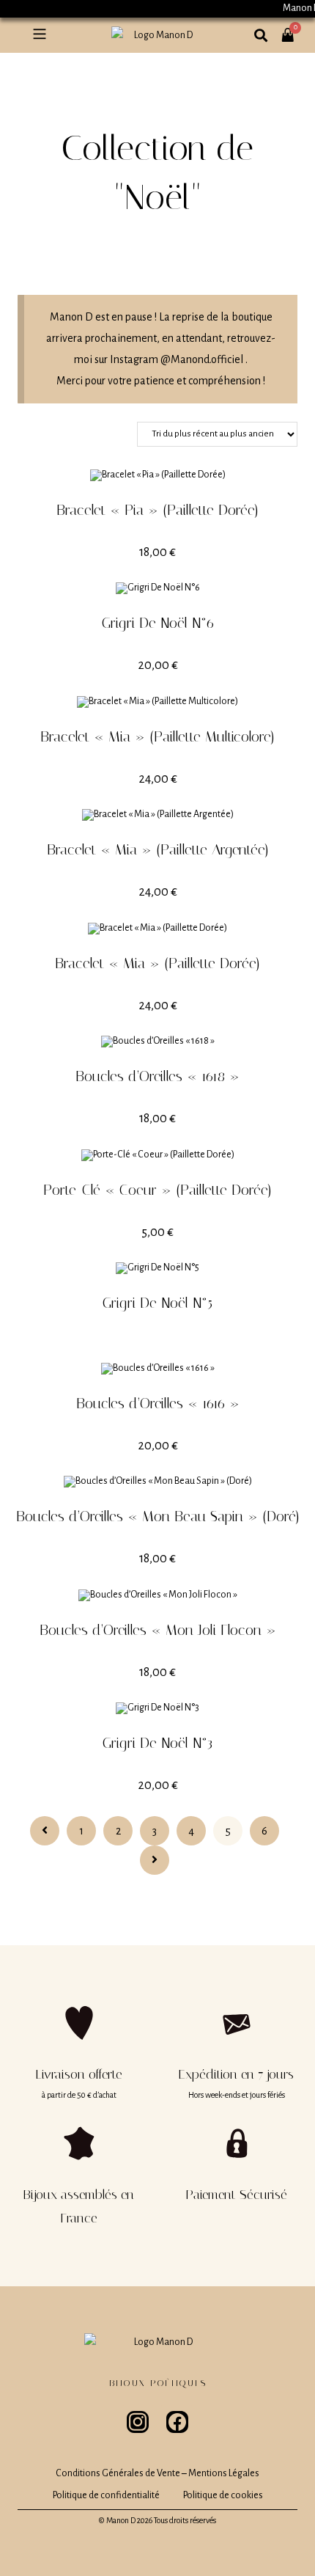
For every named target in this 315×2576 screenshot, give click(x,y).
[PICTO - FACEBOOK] (177, 2422)
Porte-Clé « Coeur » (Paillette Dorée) (157, 1190)
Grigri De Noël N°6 (158, 623)
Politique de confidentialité (106, 2495)
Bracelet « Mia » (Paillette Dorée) (157, 963)
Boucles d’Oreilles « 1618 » (157, 1076)
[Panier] (296, 27)
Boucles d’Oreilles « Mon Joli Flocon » (158, 1630)
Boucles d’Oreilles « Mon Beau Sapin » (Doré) (158, 1516)
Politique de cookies (223, 2495)
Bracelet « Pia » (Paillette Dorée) (157, 510)
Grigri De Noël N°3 (157, 1743)
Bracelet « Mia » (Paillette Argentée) (158, 849)
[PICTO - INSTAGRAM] (138, 2422)
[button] (39, 35)
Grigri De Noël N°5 (157, 1303)
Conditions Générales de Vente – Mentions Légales (157, 2473)
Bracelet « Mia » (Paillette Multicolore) (157, 736)
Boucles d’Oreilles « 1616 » (158, 1403)
